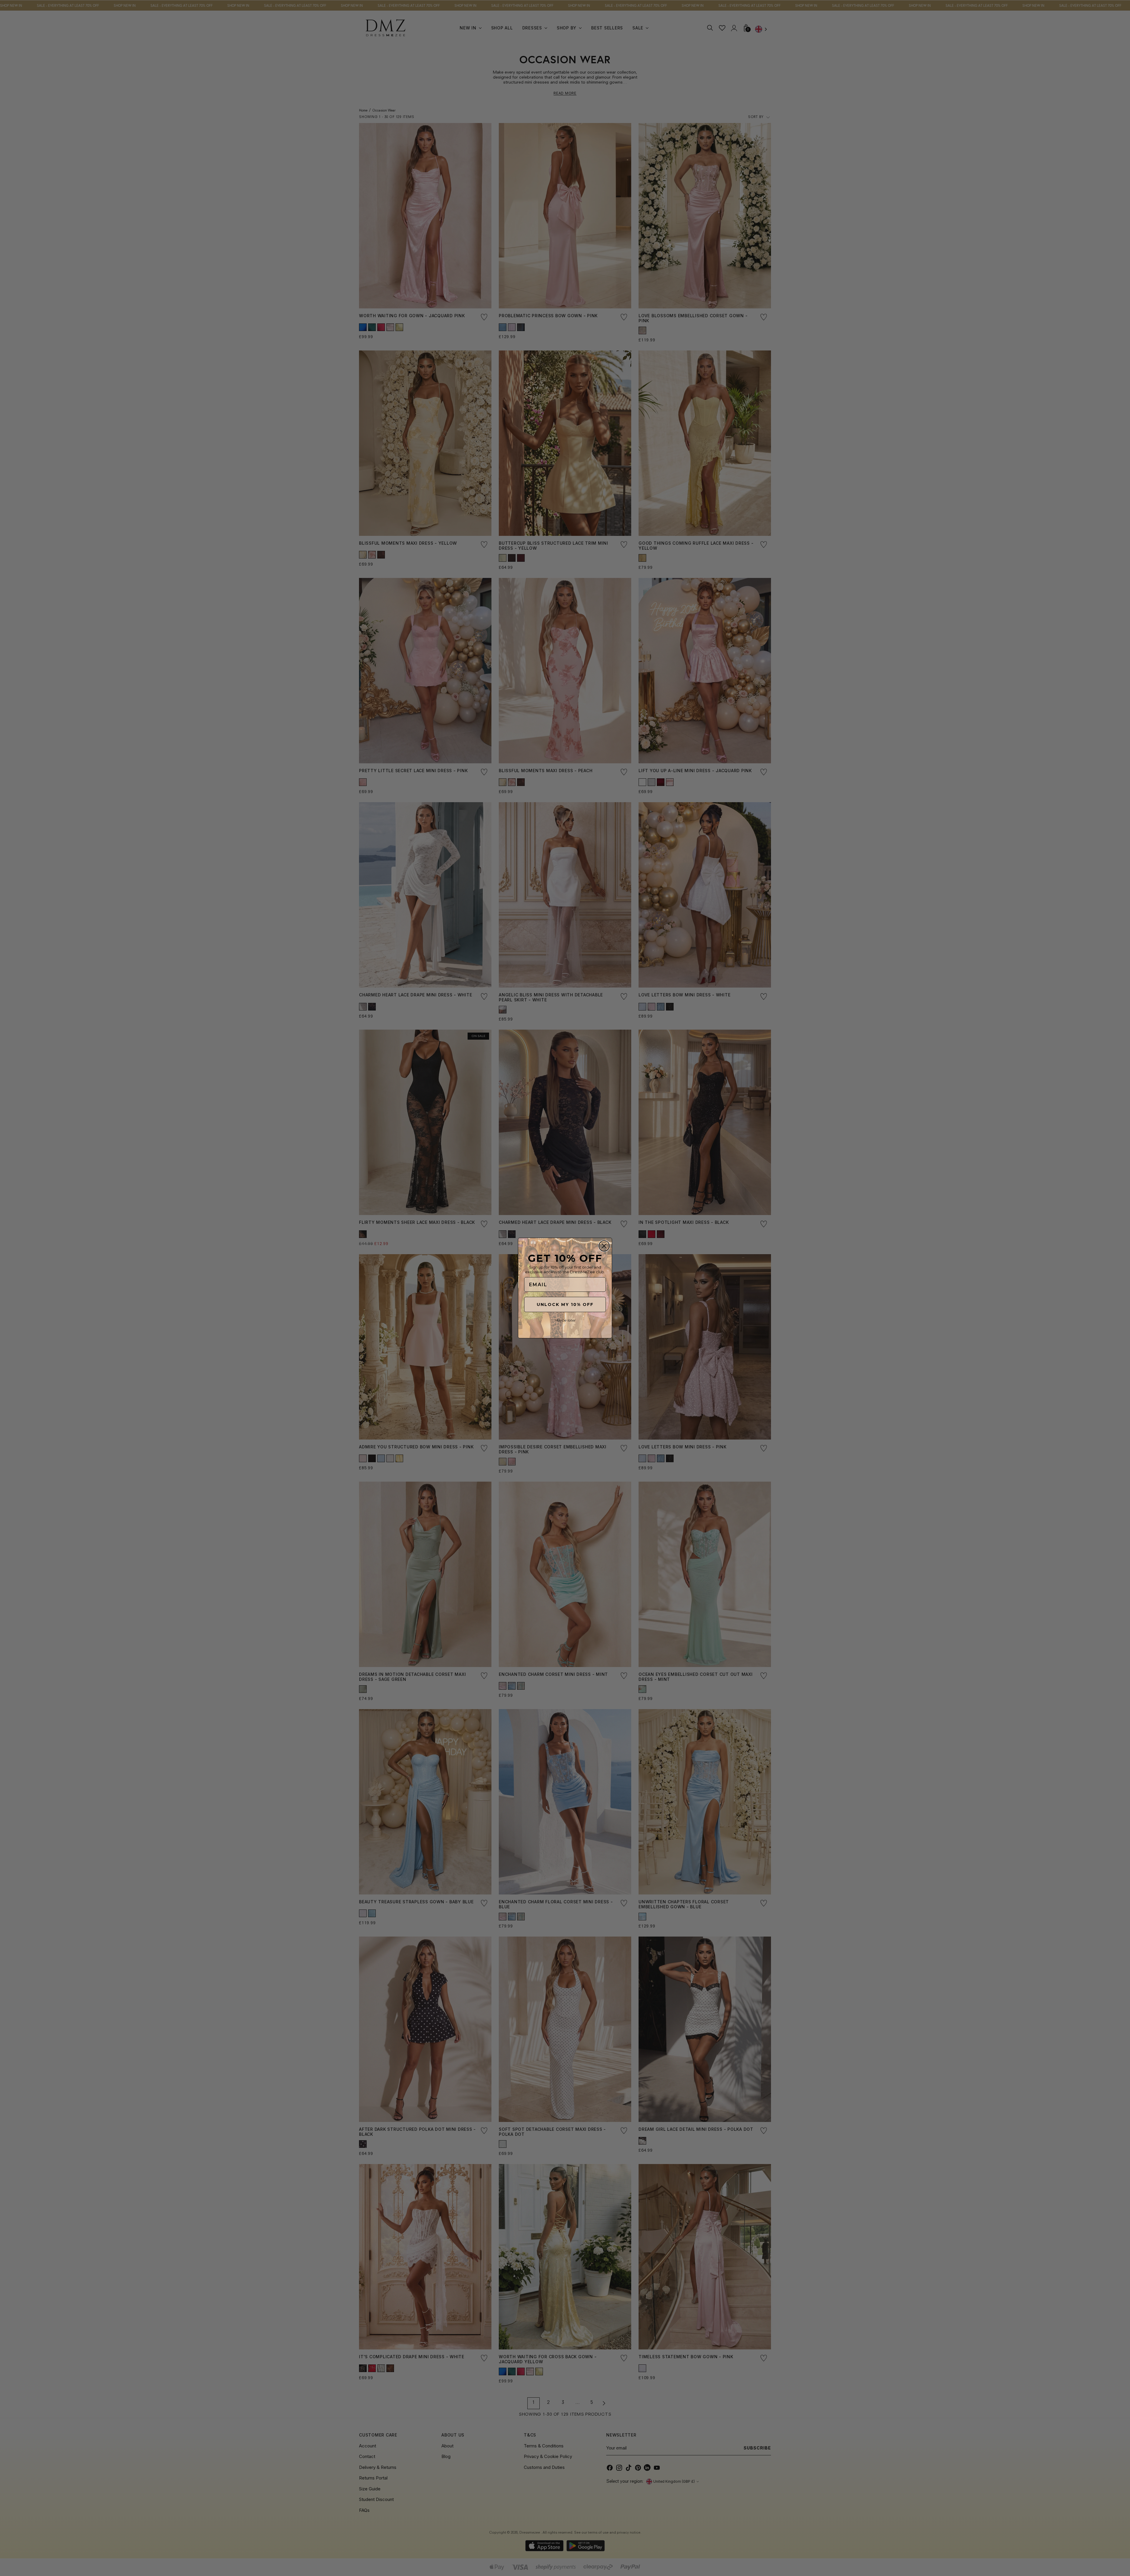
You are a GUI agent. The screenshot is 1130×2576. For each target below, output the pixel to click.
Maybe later (565, 1320)
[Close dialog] (604, 1246)
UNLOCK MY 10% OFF (565, 1304)
